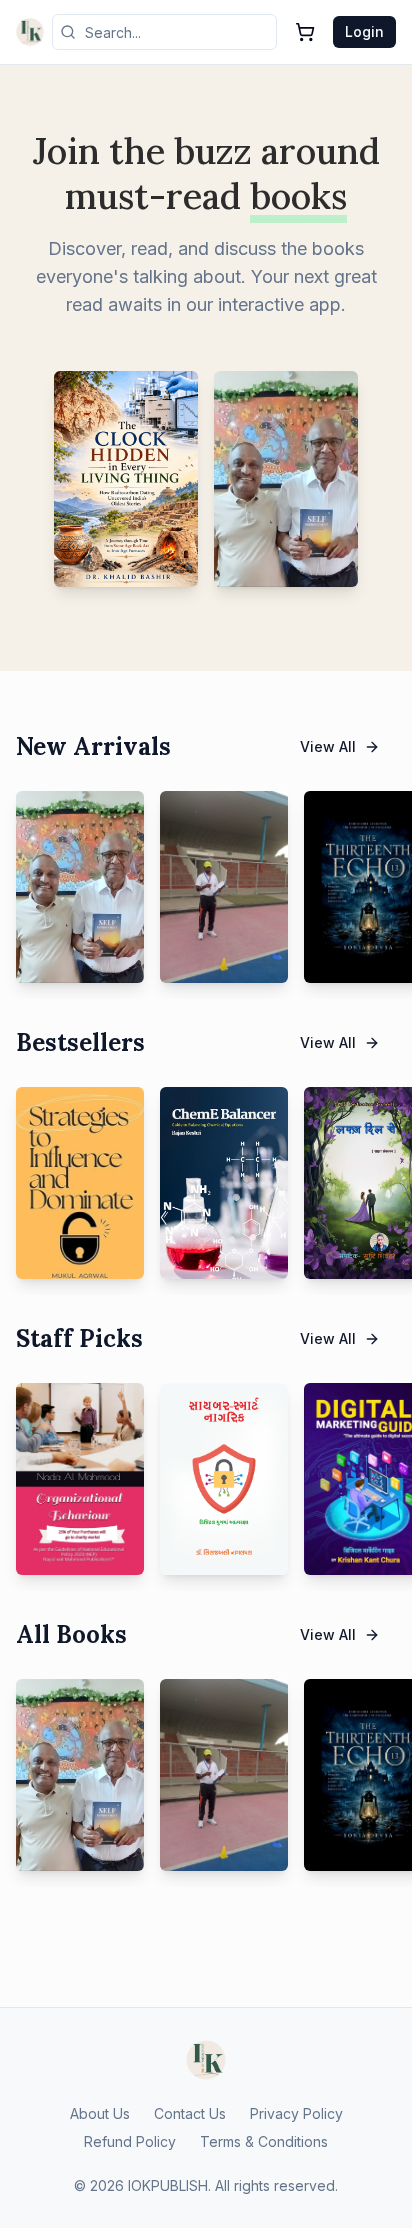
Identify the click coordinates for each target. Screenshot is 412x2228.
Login (364, 31)
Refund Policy (130, 2141)
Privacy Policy (296, 2113)
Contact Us (190, 2113)
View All (328, 746)
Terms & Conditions (264, 2141)
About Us (100, 2113)
